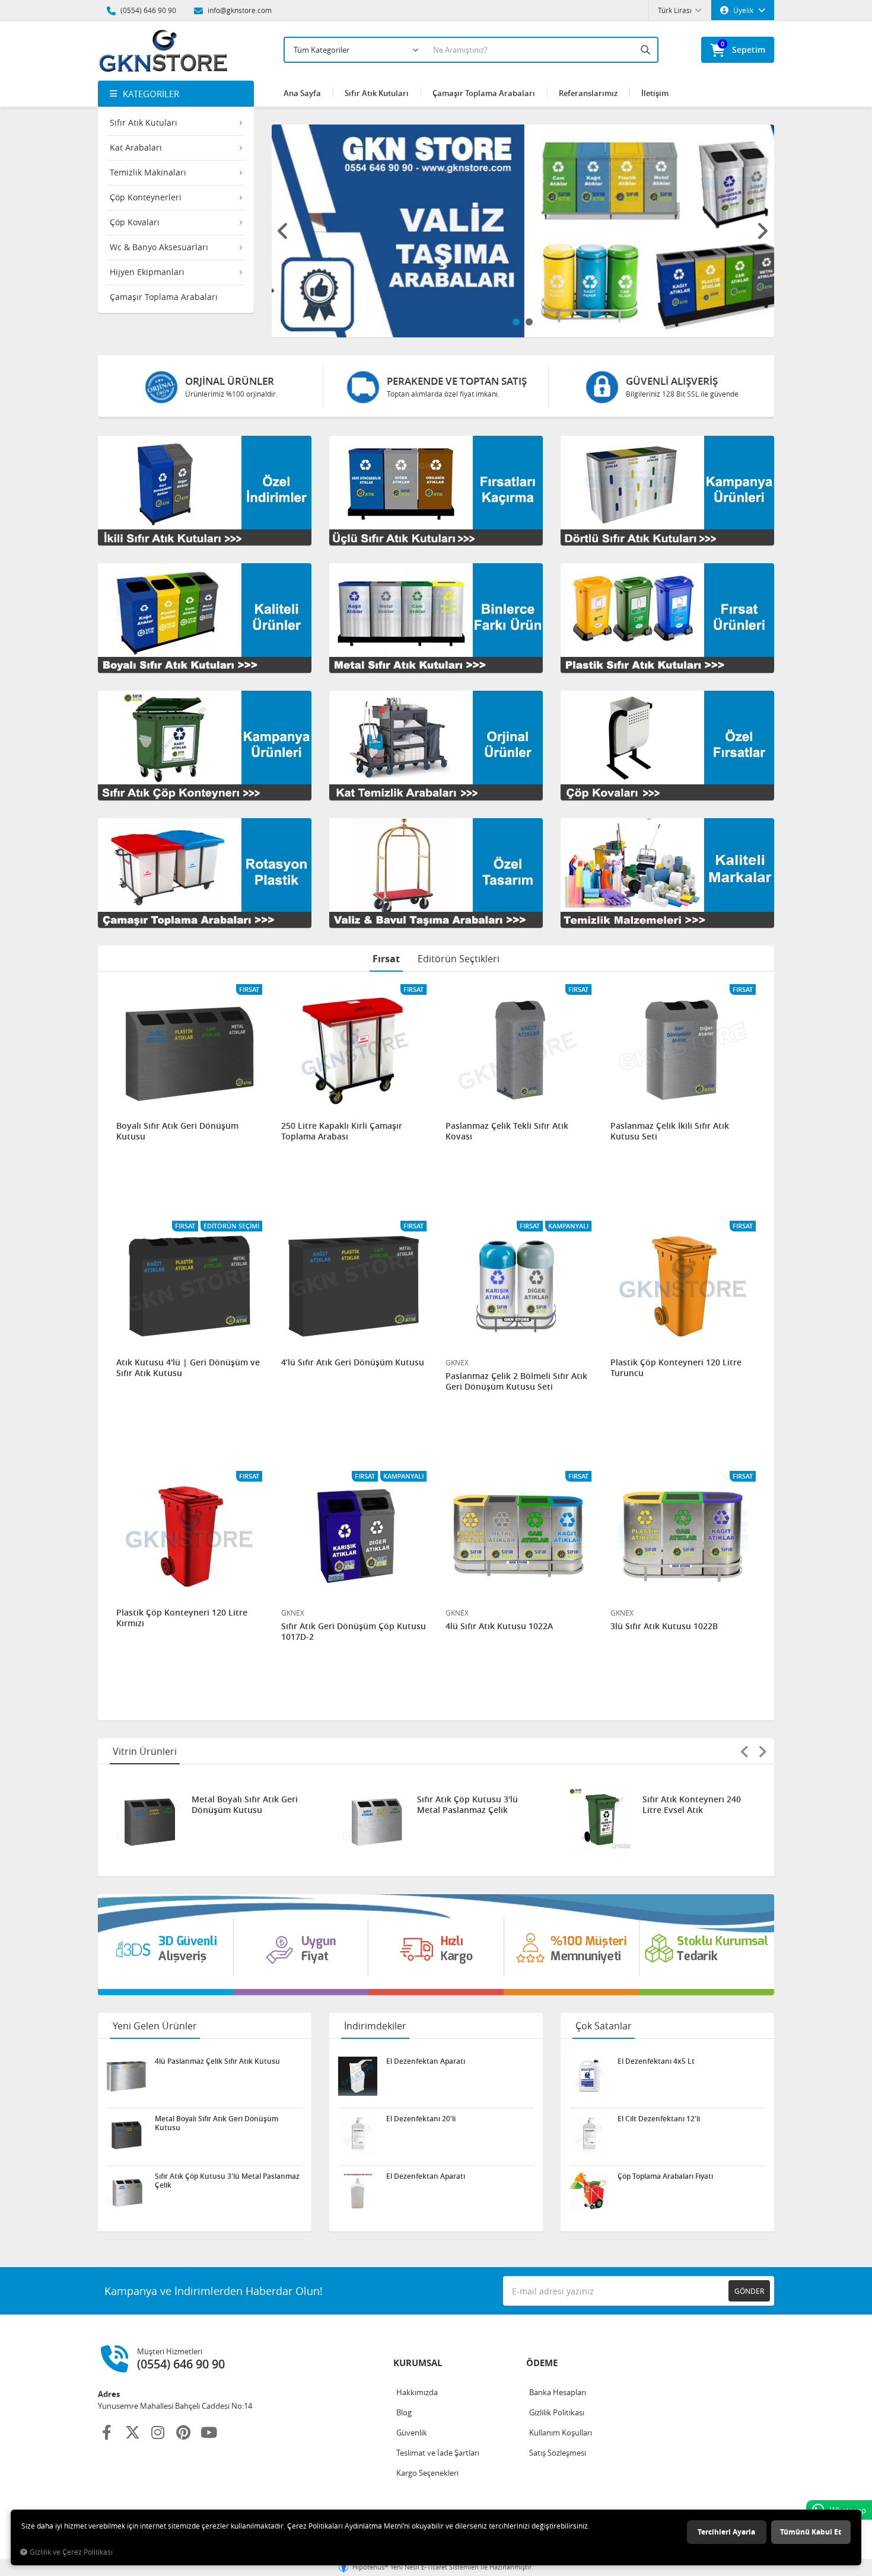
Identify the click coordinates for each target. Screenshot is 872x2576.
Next (762, 231)
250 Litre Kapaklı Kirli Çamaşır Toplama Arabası (342, 1131)
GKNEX (457, 1362)
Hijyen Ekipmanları (147, 272)
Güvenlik (412, 2433)
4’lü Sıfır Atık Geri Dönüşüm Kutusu (353, 1362)
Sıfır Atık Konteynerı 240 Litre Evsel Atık (466, 1805)
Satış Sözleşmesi (558, 2453)
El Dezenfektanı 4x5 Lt (656, 2061)
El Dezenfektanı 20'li (421, 2119)
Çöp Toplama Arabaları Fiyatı (665, 2176)
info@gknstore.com (239, 10)
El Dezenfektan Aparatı (426, 2061)
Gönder (749, 2291)
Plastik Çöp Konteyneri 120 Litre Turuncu (676, 1368)
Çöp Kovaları (135, 222)
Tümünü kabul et (811, 2532)
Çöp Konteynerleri (146, 197)
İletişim (655, 93)
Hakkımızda (417, 2392)
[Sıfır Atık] (436, 1945)
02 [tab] (529, 322)
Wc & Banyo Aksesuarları (159, 247)
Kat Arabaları (136, 147)
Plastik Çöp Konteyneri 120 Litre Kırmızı (182, 1618)
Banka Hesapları (558, 2392)
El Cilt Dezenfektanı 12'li (659, 2119)
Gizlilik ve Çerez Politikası (71, 2552)
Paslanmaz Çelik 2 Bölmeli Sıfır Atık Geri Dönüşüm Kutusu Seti (516, 1381)
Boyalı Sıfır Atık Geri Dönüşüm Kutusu (177, 1131)
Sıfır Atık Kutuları (144, 122)
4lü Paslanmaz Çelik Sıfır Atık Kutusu (692, 1805)
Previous (284, 231)
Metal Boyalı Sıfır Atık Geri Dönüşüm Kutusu (217, 2123)
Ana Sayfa (302, 93)
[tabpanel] (523, 231)
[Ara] (647, 50)
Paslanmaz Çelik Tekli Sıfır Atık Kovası (507, 1131)
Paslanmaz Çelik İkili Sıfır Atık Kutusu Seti (670, 1131)
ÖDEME (542, 2363)
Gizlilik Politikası (557, 2412)
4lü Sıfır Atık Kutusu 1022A (499, 1626)
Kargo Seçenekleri (427, 2473)
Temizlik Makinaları (148, 172)
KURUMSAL (418, 2363)
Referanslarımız (588, 93)
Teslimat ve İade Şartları (438, 2453)
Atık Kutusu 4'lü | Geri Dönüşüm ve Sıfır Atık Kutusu (188, 1368)
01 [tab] (516, 322)
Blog (404, 2412)
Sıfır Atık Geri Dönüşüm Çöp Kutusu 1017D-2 (354, 1632)
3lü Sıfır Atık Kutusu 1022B (664, 1626)
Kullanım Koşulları (561, 2433)
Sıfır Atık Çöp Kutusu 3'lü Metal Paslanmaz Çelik (242, 1805)
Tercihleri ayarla (726, 2532)
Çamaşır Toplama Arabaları (164, 297)
